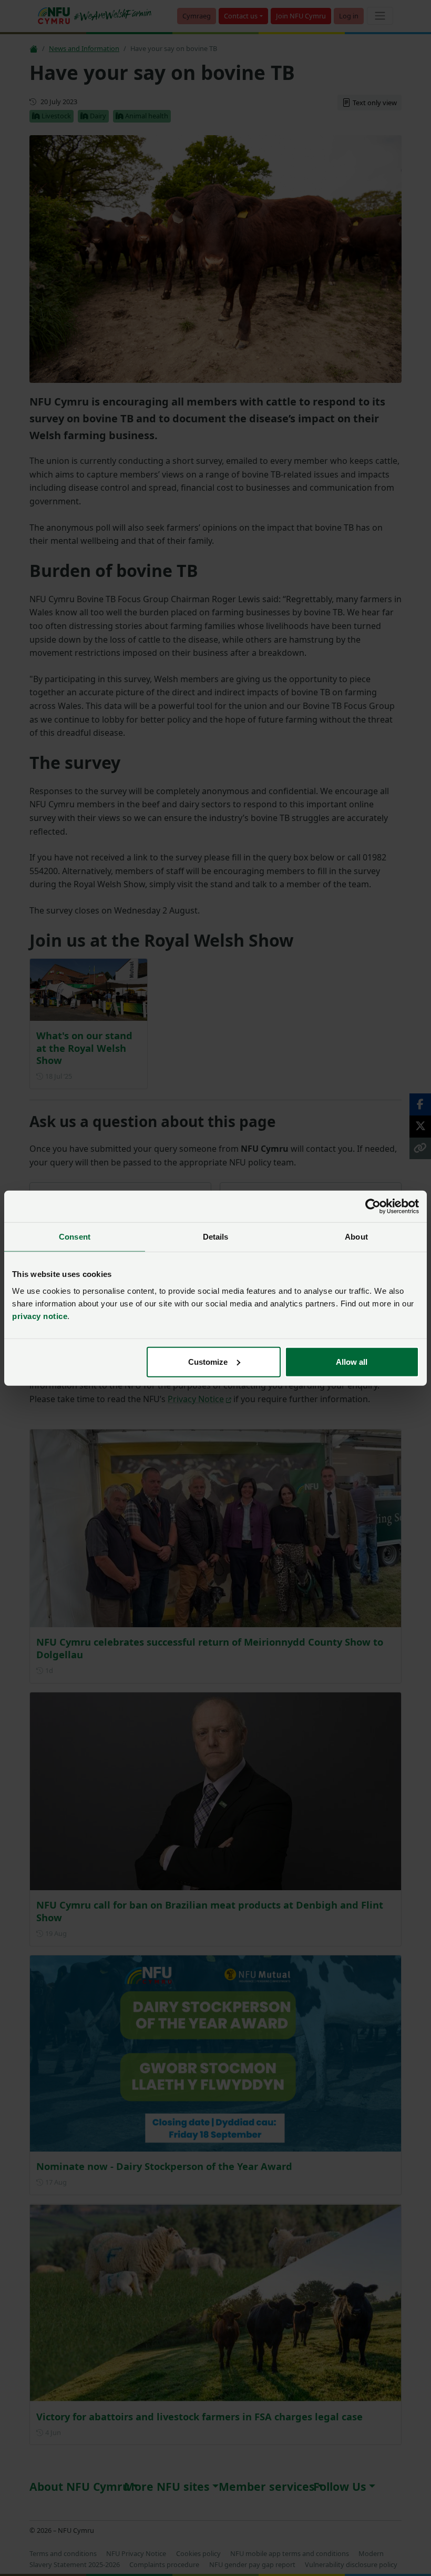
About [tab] (356, 1237)
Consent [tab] (75, 1237)
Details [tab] (216, 1237)
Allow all (352, 1361)
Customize (208, 1361)
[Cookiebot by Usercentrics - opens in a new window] (373, 1206)
